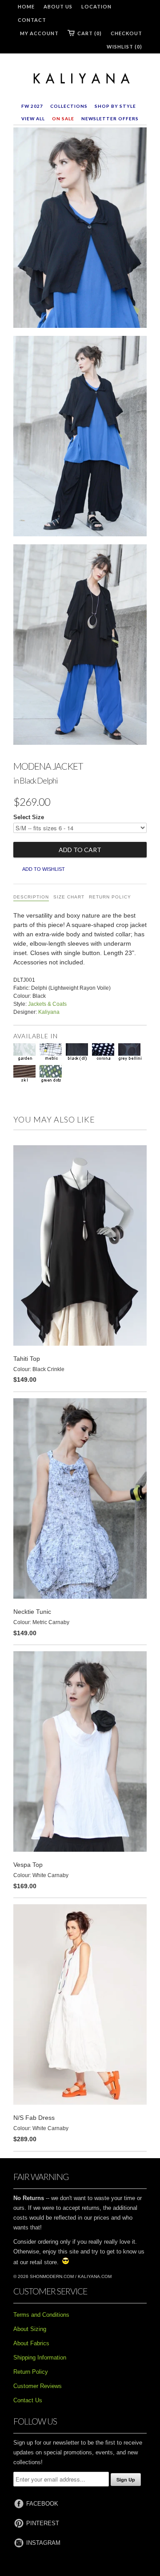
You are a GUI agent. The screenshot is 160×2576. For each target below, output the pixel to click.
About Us (58, 6)
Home (26, 6)
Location (96, 6)
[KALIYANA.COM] (80, 79)
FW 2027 (32, 106)
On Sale (63, 118)
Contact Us (28, 2400)
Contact (32, 20)
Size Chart (69, 897)
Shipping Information (40, 2358)
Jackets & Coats (47, 1004)
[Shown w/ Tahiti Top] (80, 229)
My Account (39, 33)
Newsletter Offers (110, 118)
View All (33, 118)
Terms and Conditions (41, 2315)
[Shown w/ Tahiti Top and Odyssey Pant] (80, 438)
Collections (69, 106)
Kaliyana (49, 1012)
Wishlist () (124, 47)
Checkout (126, 33)
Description (31, 897)
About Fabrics (31, 2343)
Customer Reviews (38, 2386)
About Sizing (30, 2329)
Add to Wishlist (44, 869)
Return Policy (110, 897)
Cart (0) (90, 33)
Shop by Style (115, 106)
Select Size (29, 817)
